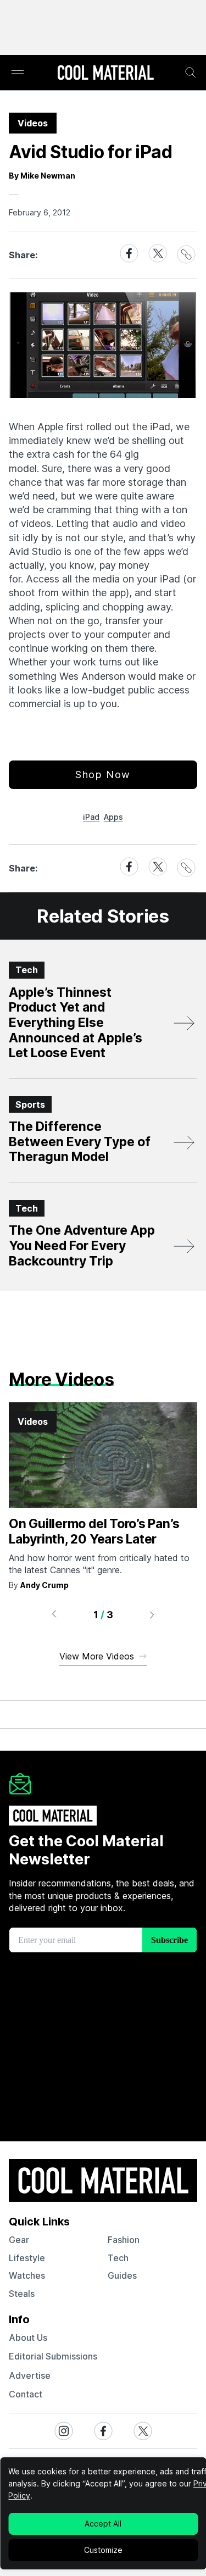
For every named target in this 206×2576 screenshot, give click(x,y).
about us (28, 2338)
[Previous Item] (54, 1614)
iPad (91, 817)
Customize (103, 2550)
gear (19, 2240)
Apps (113, 817)
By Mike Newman (42, 176)
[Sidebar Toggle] (18, 73)
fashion (124, 2240)
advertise (30, 2375)
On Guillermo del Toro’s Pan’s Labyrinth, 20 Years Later (94, 1531)
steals (22, 2294)
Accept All (103, 2524)
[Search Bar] (191, 73)
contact (26, 2394)
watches (27, 2275)
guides (122, 2275)
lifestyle (27, 2258)
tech (118, 2258)
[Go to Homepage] (105, 74)
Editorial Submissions (53, 2356)
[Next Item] (152, 1614)
